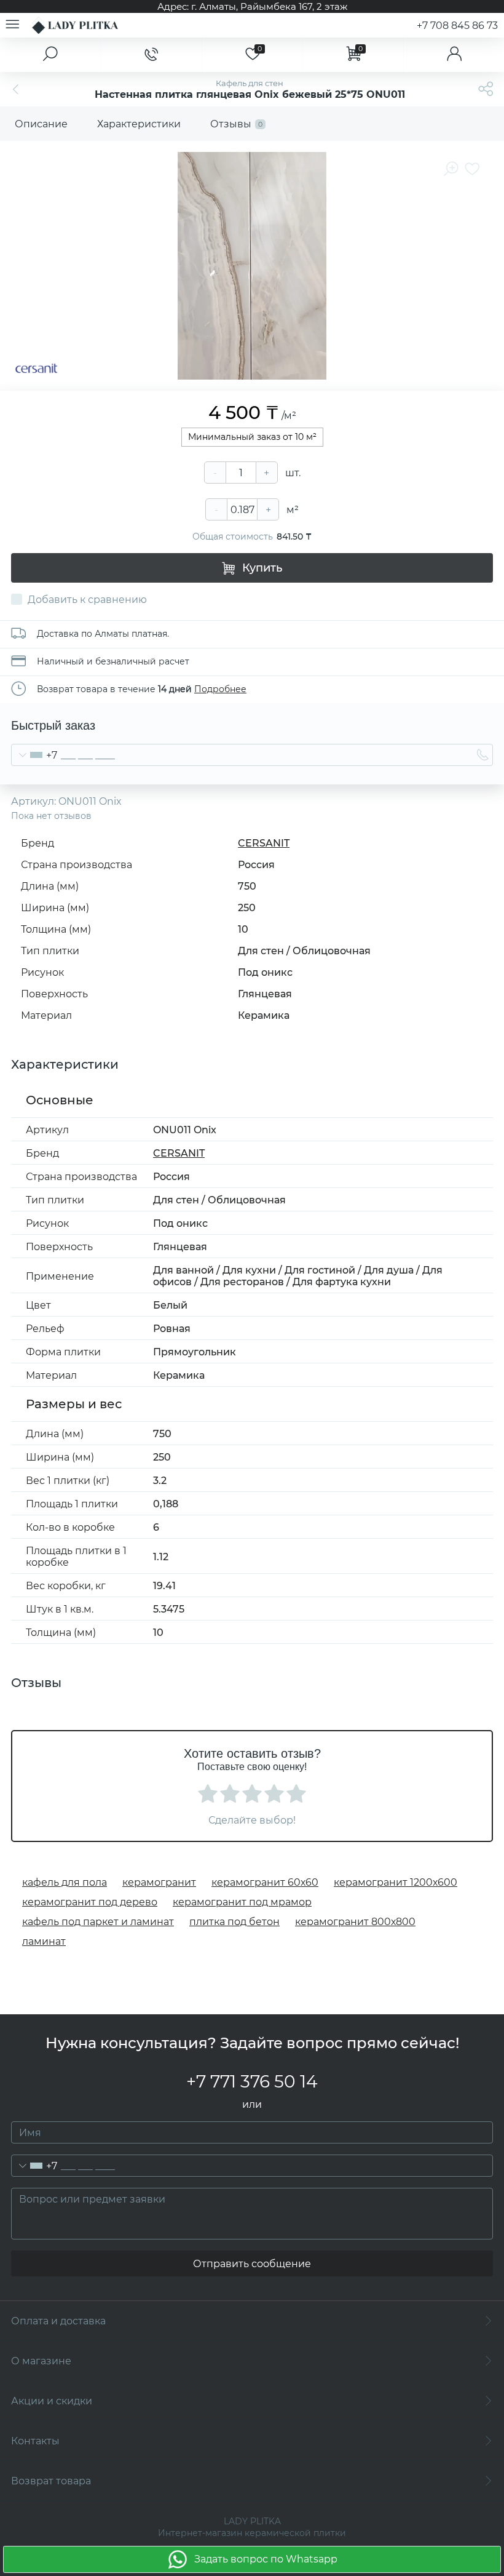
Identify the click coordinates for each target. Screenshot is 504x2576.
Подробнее (220, 689)
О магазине (41, 2361)
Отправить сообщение (252, 2264)
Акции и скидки (52, 2401)
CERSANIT (264, 843)
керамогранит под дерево (90, 1902)
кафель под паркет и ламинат (98, 1922)
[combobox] (34, 755)
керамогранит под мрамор (242, 1902)
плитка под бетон (234, 1922)
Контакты (35, 2441)
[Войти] (454, 55)
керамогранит (159, 1882)
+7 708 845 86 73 (457, 26)
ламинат (44, 1941)
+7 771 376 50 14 (252, 2081)
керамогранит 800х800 (355, 1922)
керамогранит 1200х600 (396, 1882)
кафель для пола (65, 1882)
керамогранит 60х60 (265, 1882)
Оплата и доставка (58, 2321)
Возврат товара (51, 2481)
